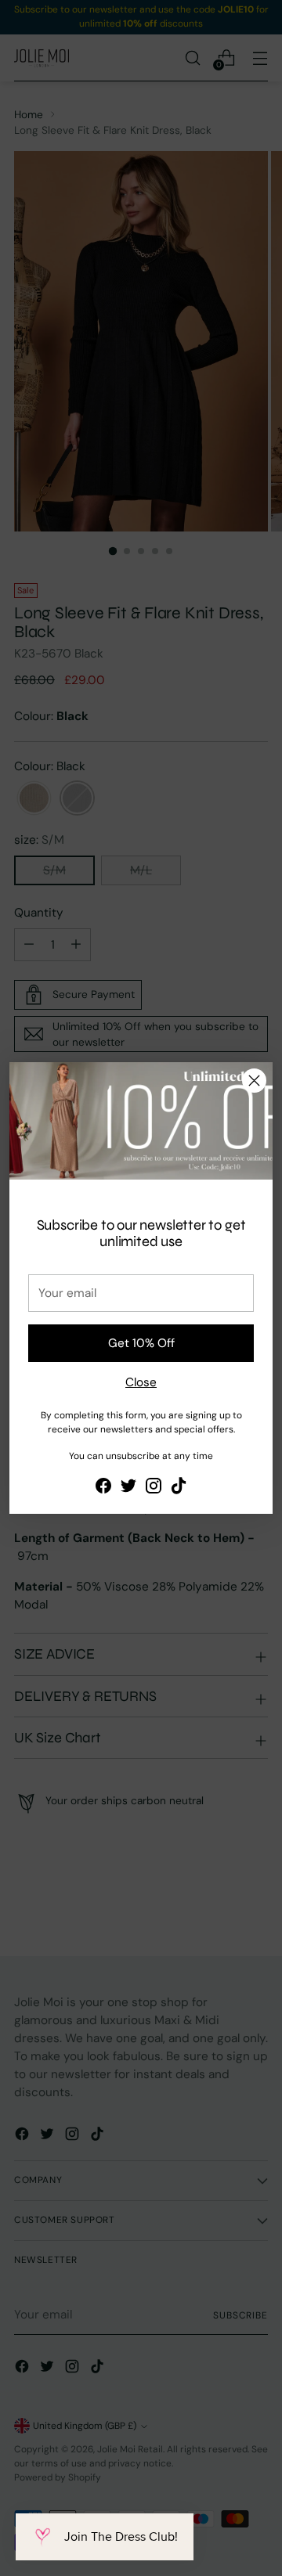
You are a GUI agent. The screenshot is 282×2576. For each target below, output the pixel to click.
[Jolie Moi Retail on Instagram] (154, 1488)
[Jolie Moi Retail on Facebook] (103, 1488)
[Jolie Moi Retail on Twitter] (128, 1488)
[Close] (254, 1081)
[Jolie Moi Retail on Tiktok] (179, 1488)
